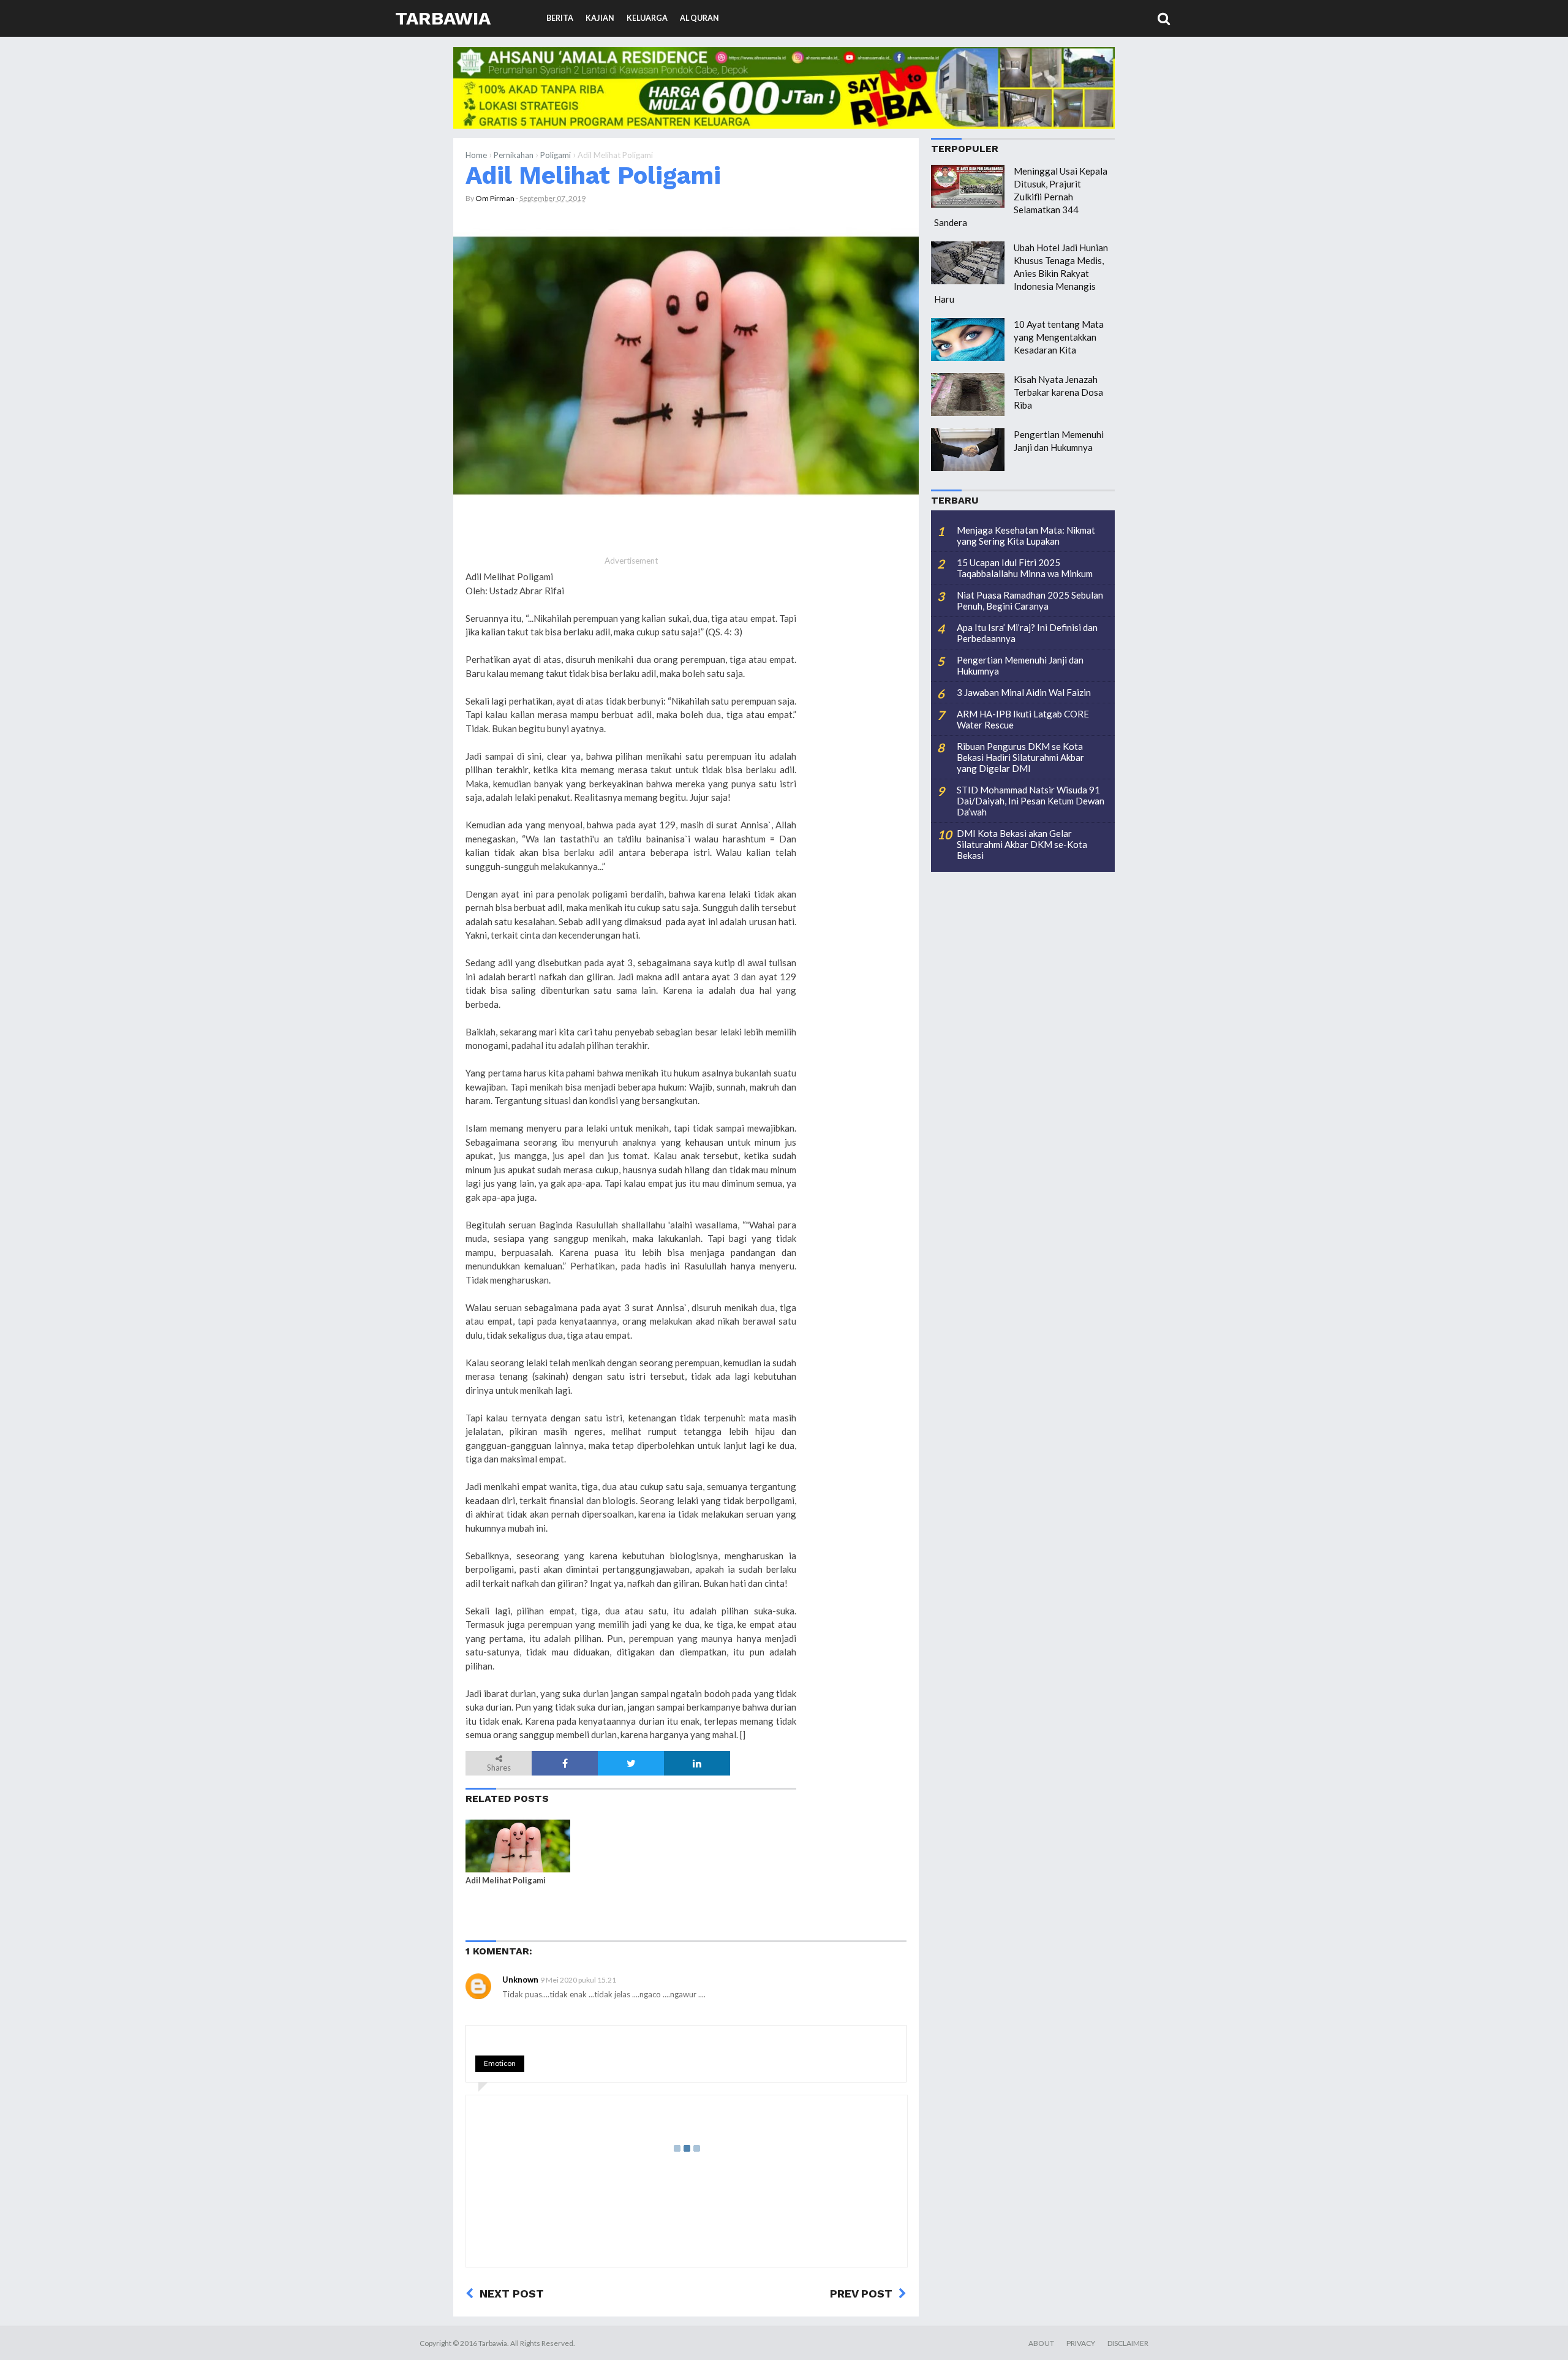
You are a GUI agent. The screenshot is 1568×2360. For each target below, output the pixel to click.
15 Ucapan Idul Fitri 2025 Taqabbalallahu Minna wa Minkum (1025, 568)
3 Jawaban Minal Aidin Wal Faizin (1024, 692)
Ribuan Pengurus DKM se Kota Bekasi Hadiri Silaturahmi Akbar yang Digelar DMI (1020, 757)
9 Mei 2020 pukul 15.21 (578, 1980)
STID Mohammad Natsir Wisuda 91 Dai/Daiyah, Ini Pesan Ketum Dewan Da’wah (1031, 801)
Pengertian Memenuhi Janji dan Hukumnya (1020, 665)
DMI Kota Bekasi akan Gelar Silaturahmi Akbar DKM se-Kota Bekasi (1022, 844)
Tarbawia (443, 18)
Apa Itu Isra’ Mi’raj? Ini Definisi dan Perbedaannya (1027, 633)
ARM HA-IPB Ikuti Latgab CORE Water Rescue (1023, 719)
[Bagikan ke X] (631, 1763)
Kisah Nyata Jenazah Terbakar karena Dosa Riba (1058, 392)
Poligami (556, 155)
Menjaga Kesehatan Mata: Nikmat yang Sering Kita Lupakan (1026, 535)
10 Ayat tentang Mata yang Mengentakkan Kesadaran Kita (1059, 337)
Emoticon (500, 2063)
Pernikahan (514, 155)
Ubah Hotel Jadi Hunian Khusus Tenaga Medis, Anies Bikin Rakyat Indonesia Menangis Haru (1021, 273)
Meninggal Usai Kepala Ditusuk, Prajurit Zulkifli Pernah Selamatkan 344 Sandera (1021, 197)
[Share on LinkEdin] (697, 1763)
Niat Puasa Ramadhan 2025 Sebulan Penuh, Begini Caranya (1030, 600)
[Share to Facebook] (565, 1763)
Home (476, 155)
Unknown (520, 1980)
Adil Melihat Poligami (593, 175)
